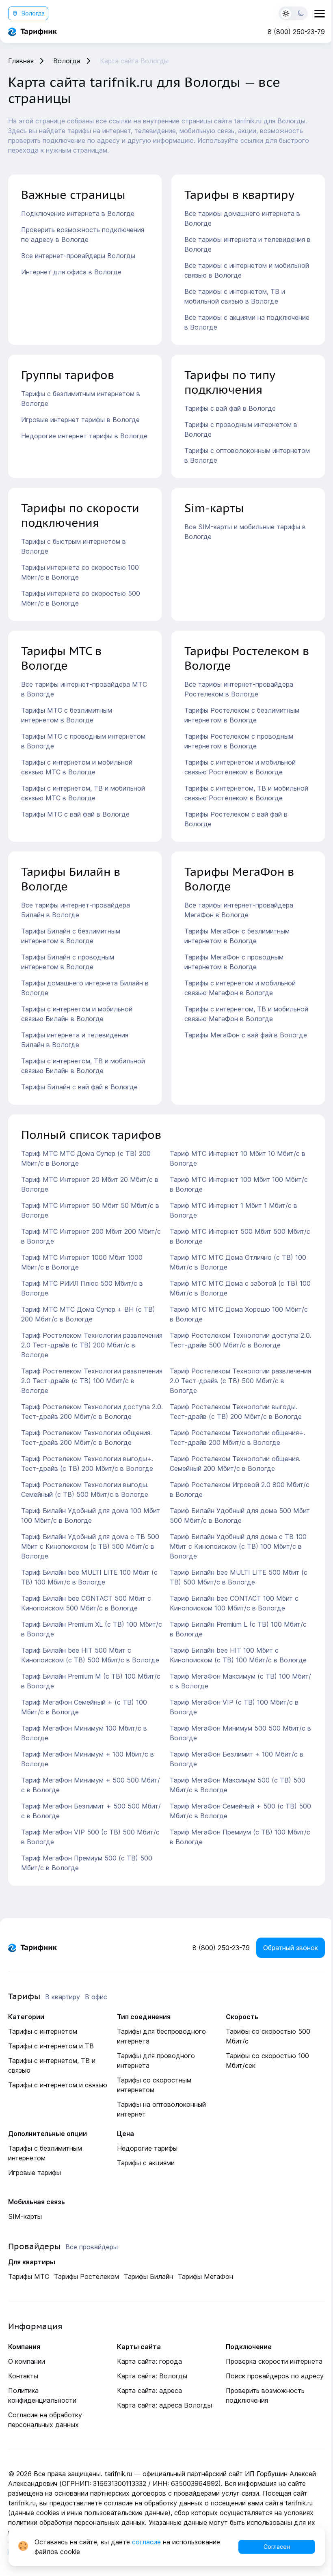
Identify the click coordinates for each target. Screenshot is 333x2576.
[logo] (32, 32)
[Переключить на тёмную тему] (293, 13)
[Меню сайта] (320, 14)
